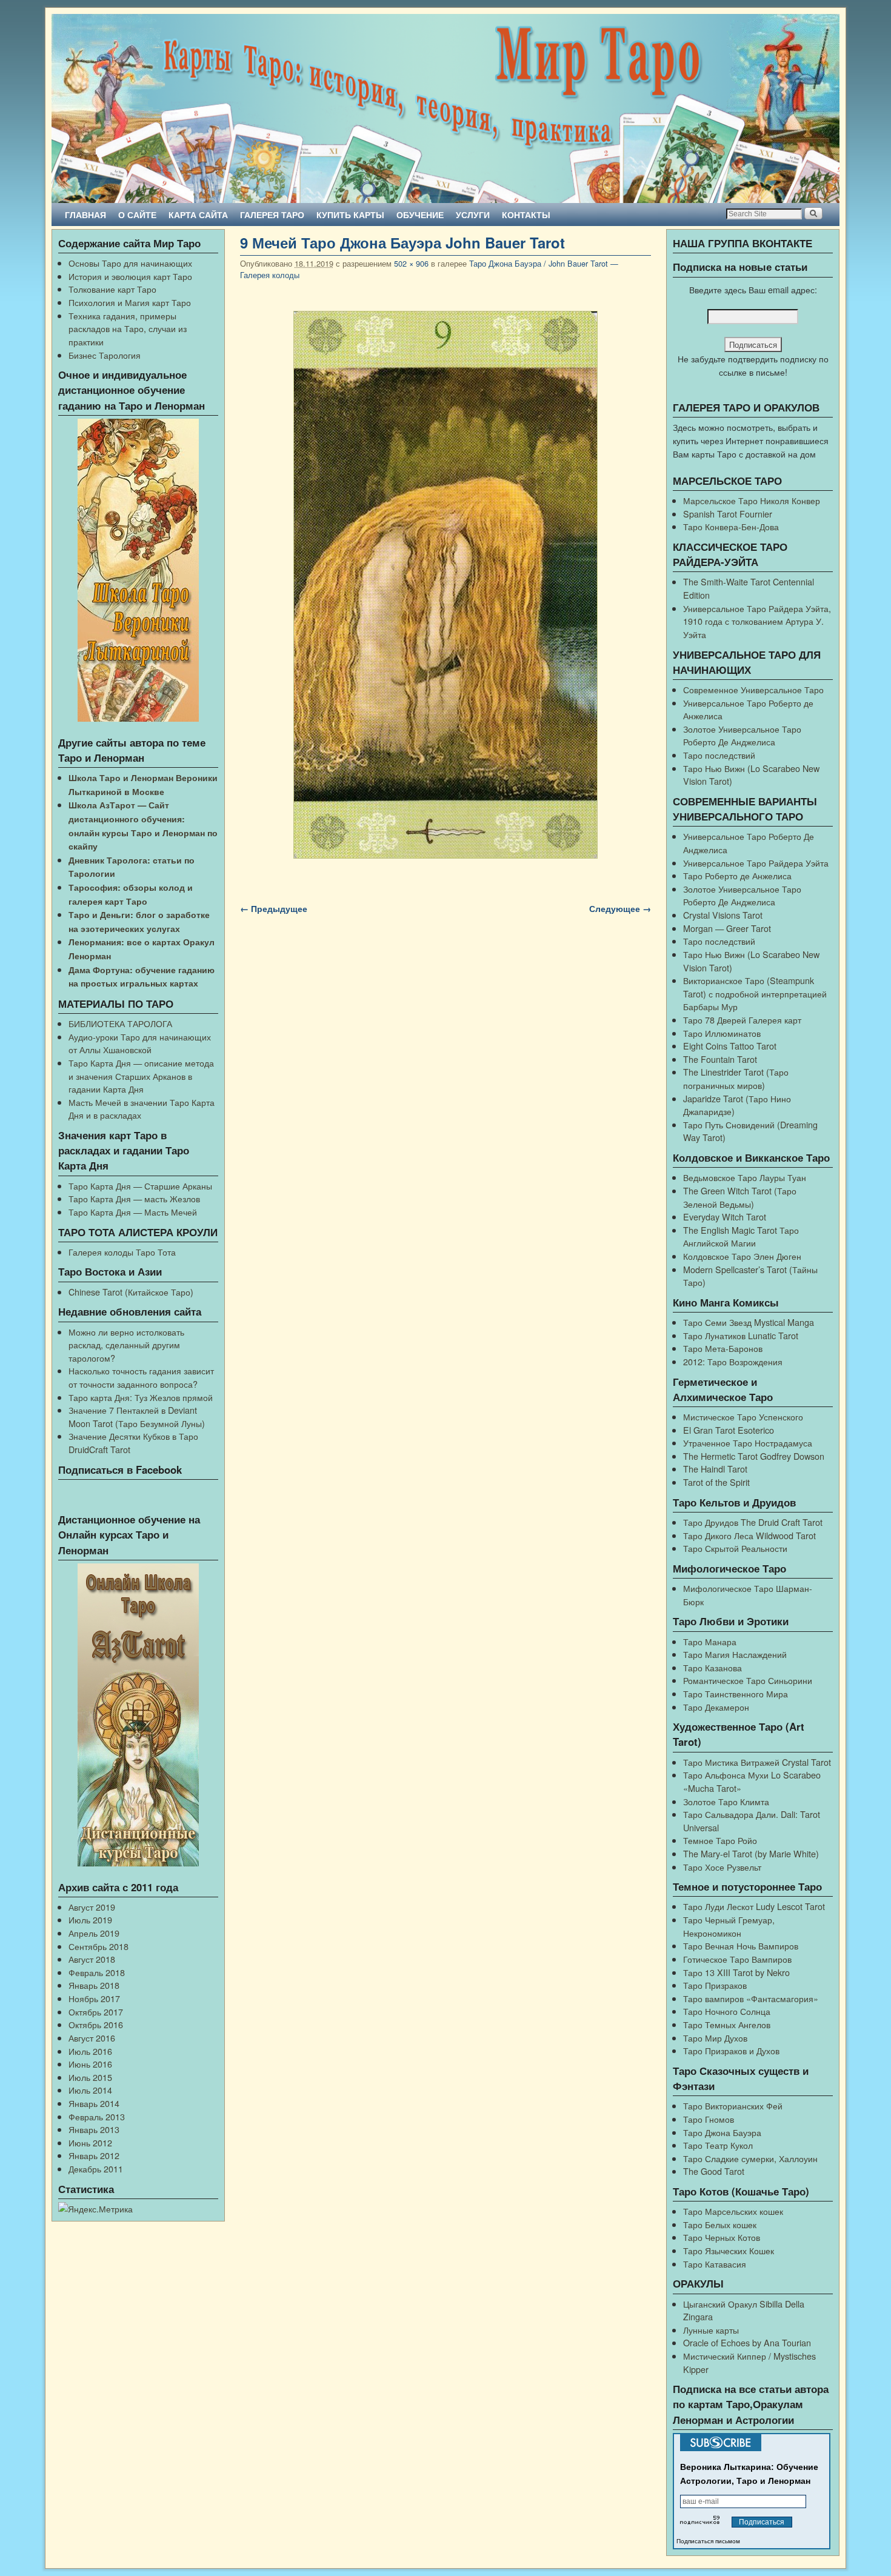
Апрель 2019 (94, 1933)
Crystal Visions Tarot (723, 915)
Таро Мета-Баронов (723, 1348)
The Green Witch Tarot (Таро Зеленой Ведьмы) (740, 1197)
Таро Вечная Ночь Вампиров (741, 1945)
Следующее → (620, 908)
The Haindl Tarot (715, 1469)
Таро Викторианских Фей (733, 2105)
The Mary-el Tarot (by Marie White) (751, 1853)
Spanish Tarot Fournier (728, 514)
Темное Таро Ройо (720, 1840)
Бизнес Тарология (105, 355)
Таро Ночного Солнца (727, 2011)
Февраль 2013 (97, 2116)
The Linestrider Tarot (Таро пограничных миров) (736, 1078)
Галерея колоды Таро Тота (122, 1252)
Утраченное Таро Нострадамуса (748, 1443)
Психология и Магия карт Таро (130, 302)
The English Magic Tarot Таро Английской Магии (741, 1236)
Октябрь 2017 (96, 2012)
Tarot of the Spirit (716, 1482)
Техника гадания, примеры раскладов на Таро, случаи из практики (128, 328)
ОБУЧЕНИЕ (420, 215)
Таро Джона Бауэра (722, 2132)
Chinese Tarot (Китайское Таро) (131, 1292)
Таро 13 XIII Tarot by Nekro (736, 1972)
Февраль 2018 (97, 1972)
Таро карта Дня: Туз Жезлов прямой (141, 1397)
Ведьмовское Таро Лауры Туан (745, 1177)
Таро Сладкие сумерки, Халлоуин (750, 2158)
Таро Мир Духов (715, 2038)
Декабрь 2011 (96, 2168)
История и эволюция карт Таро (130, 276)
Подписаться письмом (708, 2541)
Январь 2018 (94, 1985)
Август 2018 (92, 1959)
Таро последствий (719, 755)
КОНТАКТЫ (526, 215)
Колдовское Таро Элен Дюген (742, 1256)
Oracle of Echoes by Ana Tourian (747, 2342)
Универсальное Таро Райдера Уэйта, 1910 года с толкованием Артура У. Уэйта (757, 621)
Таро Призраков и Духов (731, 2050)
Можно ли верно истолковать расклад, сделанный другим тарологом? (126, 1345)
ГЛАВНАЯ (85, 215)
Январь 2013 (94, 2129)
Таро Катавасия (715, 2264)
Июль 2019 (90, 1919)
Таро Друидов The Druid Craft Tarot (753, 1522)
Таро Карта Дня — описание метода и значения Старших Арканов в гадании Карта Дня (141, 1076)
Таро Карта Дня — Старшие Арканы (140, 1186)
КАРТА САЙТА (198, 215)
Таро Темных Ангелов (727, 2024)
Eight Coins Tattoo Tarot (730, 1046)
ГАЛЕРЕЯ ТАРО (272, 215)
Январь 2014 (94, 2103)
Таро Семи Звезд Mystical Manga (749, 1322)
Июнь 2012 (90, 2142)
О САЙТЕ (137, 215)
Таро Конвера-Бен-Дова (731, 526)
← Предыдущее (274, 908)
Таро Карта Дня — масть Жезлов (134, 1198)
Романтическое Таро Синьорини (748, 1680)
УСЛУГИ (473, 215)
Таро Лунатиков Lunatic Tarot (741, 1335)
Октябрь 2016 (96, 2024)
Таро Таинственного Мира (736, 1693)
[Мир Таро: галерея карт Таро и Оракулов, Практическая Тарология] (446, 108)
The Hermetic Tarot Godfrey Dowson (754, 1456)
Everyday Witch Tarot (725, 1216)
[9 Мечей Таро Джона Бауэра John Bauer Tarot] (446, 585)
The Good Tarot (714, 2171)
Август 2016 (92, 2038)
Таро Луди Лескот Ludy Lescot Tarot (754, 1906)
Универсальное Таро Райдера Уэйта (756, 863)
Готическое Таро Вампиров (737, 1959)
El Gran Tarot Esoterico (729, 1430)
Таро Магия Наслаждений (735, 1654)
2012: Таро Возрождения (733, 1361)
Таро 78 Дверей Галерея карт (742, 1020)
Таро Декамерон (716, 1707)
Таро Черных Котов (722, 2237)
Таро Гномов (709, 2119)
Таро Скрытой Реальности (735, 1548)
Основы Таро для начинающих (130, 263)
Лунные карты (711, 2330)
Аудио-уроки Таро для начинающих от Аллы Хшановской (140, 1043)
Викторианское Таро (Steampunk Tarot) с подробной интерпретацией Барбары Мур (755, 993)
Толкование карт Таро (112, 289)
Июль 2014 (90, 2090)
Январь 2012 (94, 2155)
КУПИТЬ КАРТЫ (350, 215)
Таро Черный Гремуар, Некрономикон (729, 1926)
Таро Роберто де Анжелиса (737, 875)
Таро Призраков (715, 1985)
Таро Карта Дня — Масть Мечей (133, 1212)
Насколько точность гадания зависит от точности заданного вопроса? (141, 1377)
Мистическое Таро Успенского (743, 1416)
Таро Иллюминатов (722, 1033)
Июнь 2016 (90, 2064)
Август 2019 (92, 1907)
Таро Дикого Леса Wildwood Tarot (749, 1535)
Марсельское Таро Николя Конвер (752, 500)
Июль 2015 (90, 2077)
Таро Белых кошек (720, 2224)
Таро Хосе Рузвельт (722, 1867)
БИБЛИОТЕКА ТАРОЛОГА (120, 1023)
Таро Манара (710, 1641)
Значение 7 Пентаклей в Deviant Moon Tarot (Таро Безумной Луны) (137, 1416)
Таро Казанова (712, 1667)
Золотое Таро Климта (726, 1801)
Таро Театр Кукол (718, 2145)
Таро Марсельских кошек (733, 2211)
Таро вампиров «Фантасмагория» (751, 1998)
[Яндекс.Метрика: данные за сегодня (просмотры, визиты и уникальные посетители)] (95, 2209)
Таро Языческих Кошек (729, 2250)
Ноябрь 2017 (94, 1998)
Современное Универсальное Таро (753, 689)
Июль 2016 (90, 2051)
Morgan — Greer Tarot (727, 928)
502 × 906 (411, 263)
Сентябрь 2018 (98, 1946)
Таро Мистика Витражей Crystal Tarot (757, 1762)
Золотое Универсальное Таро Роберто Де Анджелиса (742, 735)
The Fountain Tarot (720, 1059)
